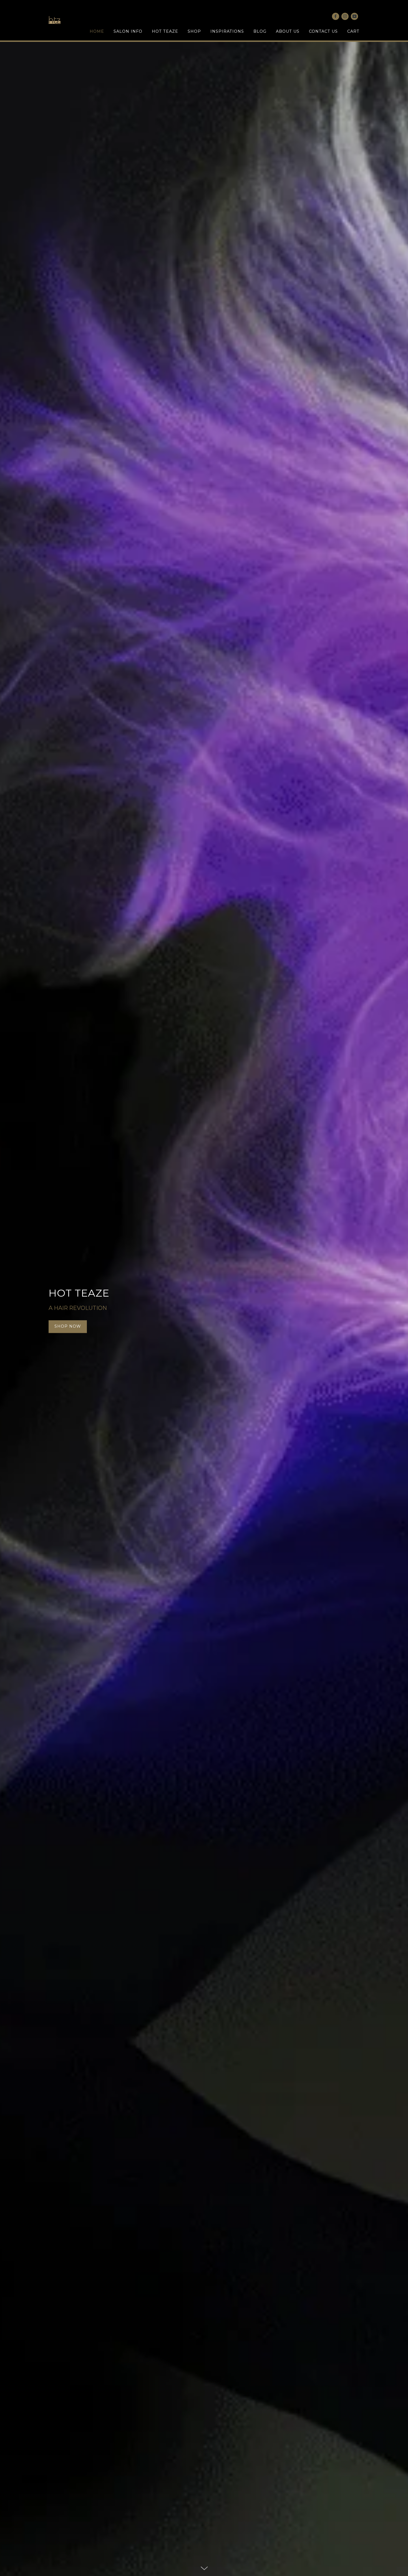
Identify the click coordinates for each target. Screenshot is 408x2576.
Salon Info (128, 31)
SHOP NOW (68, 1327)
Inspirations (227, 31)
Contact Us (323, 31)
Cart (353, 31)
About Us (288, 31)
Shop (194, 31)
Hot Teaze (165, 31)
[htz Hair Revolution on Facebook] (336, 16)
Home (97, 31)
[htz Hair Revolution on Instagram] (345, 16)
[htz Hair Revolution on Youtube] (355, 16)
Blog (260, 31)
